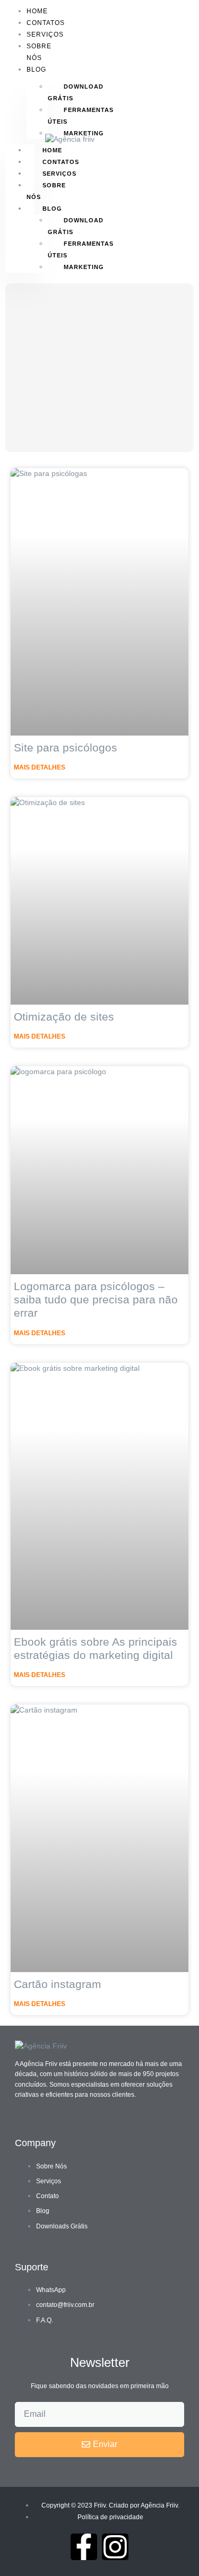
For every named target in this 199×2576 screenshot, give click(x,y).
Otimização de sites (64, 1017)
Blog (36, 70)
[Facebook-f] (84, 2547)
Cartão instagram (58, 1984)
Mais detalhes (40, 767)
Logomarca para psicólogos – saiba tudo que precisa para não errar (96, 1299)
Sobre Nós (39, 52)
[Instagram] (115, 2547)
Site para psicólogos (66, 747)
